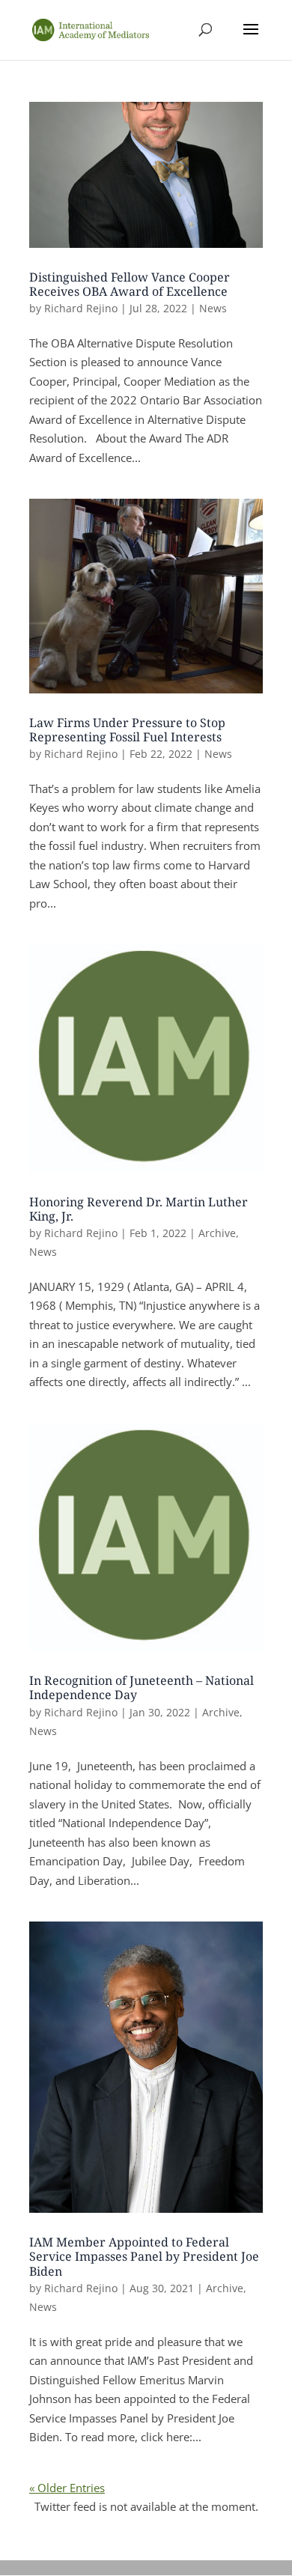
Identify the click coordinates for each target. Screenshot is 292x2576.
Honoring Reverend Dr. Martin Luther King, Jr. (139, 1209)
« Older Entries (67, 2488)
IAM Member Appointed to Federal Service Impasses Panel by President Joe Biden (144, 2256)
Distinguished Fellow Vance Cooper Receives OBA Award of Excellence (130, 284)
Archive (217, 1233)
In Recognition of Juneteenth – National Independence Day (142, 1688)
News (213, 308)
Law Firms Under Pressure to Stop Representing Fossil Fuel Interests (127, 730)
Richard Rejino (81, 308)
